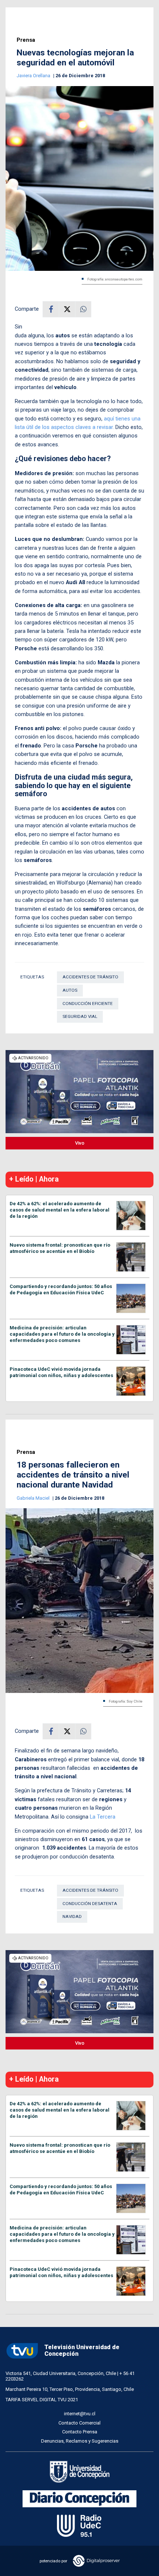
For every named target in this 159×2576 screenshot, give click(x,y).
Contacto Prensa (80, 2432)
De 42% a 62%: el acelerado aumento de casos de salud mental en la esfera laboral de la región (60, 1210)
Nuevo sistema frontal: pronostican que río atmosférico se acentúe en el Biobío (60, 1248)
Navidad (72, 1916)
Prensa (26, 40)
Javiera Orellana (34, 76)
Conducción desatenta (90, 1904)
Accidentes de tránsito (90, 977)
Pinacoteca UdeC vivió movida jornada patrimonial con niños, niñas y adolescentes (61, 1372)
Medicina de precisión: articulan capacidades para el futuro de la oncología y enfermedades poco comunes (62, 1334)
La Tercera (103, 1817)
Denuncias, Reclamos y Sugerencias (80, 2441)
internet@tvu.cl (80, 2414)
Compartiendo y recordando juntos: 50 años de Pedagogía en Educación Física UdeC (61, 1289)
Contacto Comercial (79, 2423)
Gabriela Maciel (34, 1498)
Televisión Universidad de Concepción (82, 2351)
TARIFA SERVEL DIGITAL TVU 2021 (42, 2400)
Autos (70, 990)
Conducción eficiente (88, 1004)
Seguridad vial (80, 1016)
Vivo (80, 1143)
